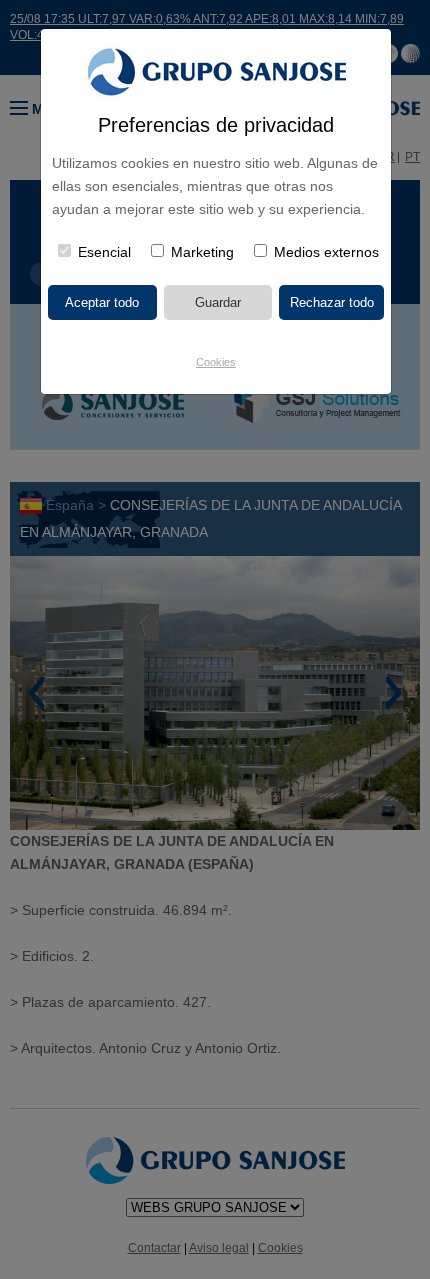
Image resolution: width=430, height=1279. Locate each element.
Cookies (216, 362)
